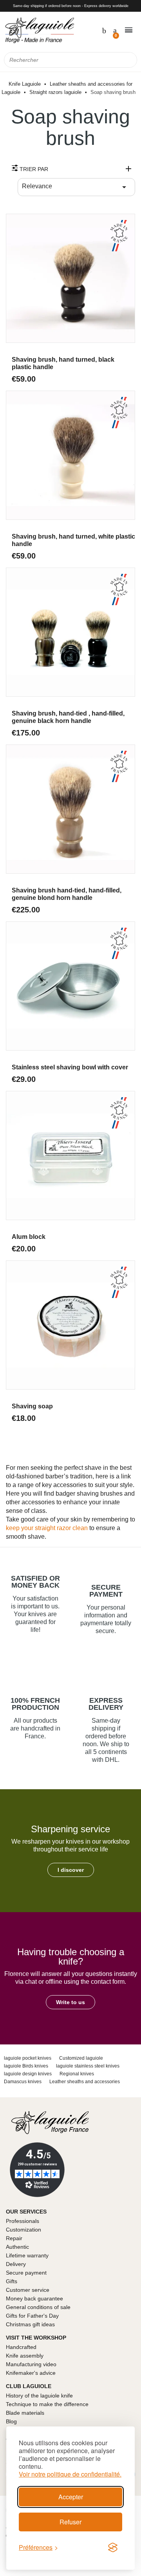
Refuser (70, 2522)
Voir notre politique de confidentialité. (70, 2474)
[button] (71, 1870)
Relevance (75, 187)
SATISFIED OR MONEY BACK (35, 1582)
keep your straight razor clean (47, 1528)
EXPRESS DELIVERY (106, 1704)
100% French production (35, 1704)
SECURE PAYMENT (106, 1591)
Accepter (71, 2497)
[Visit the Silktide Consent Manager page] (113, 2547)
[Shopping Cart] (114, 30)
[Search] (129, 60)
